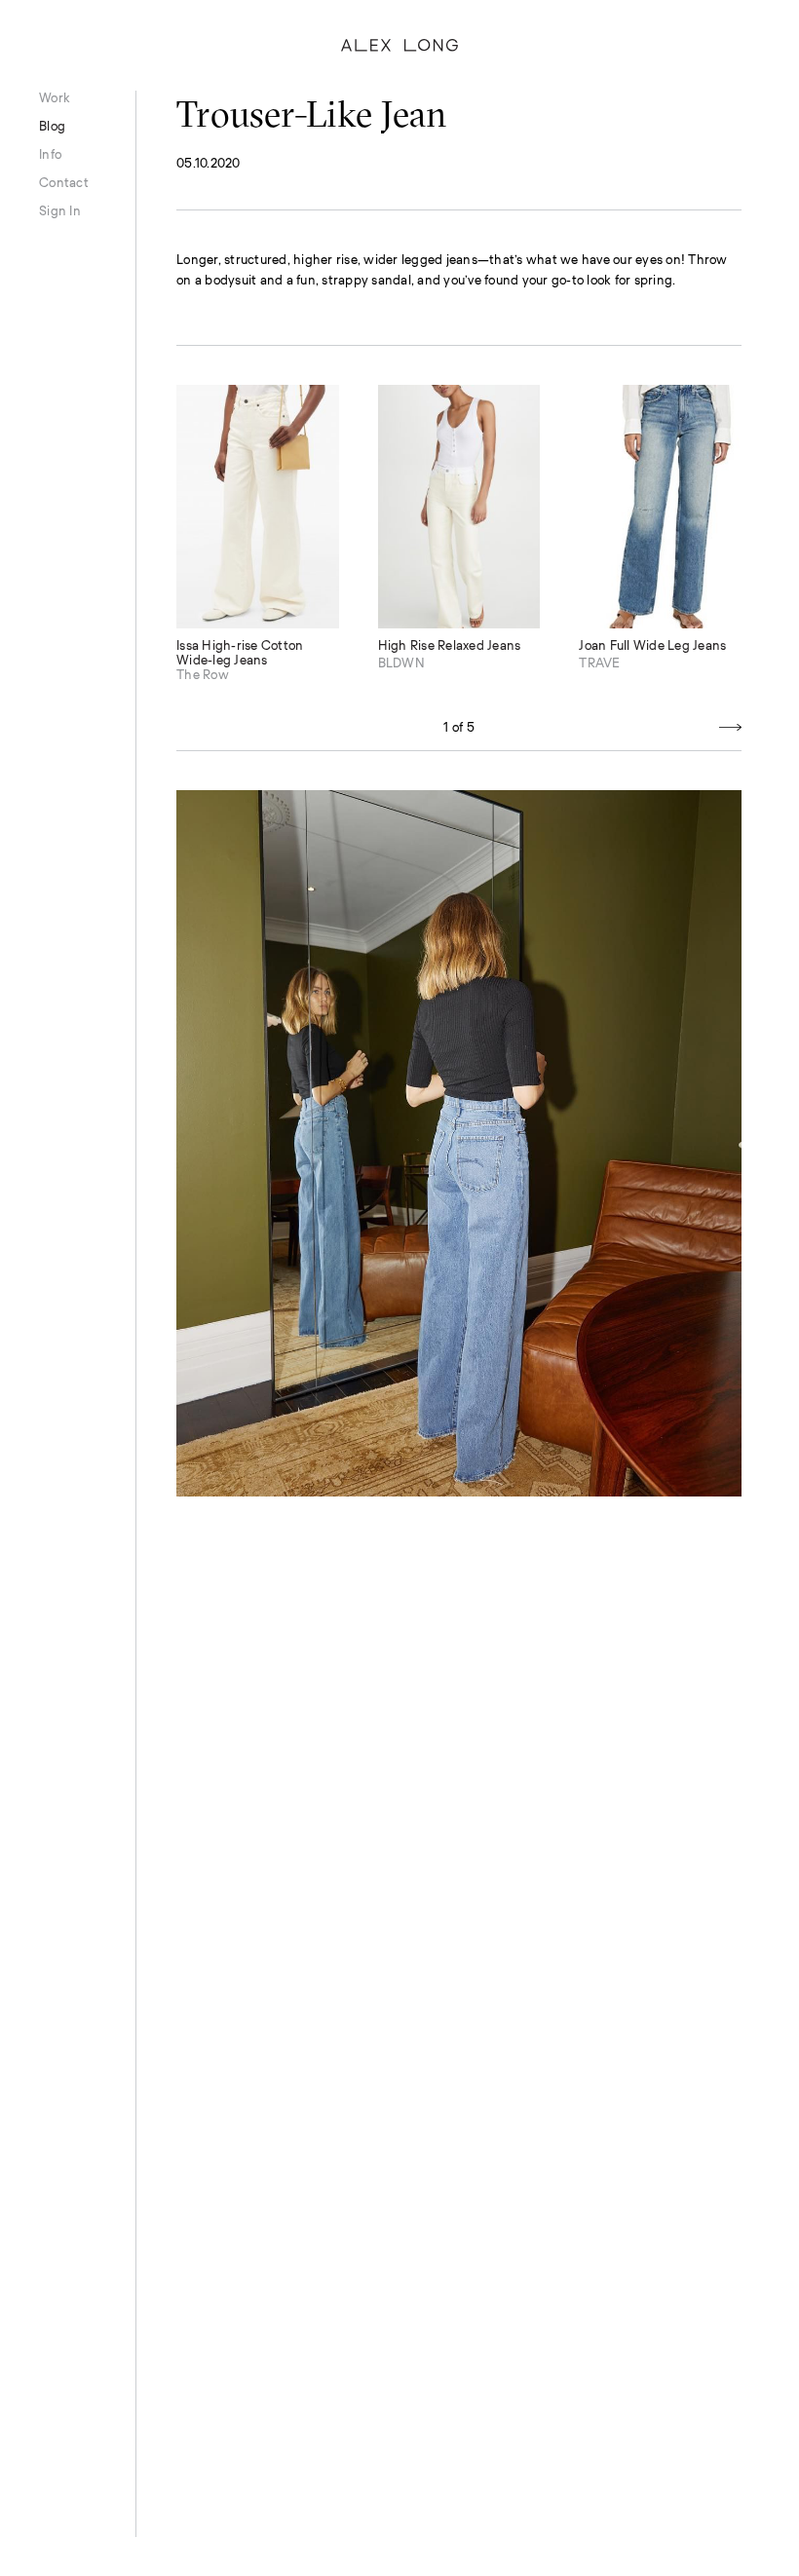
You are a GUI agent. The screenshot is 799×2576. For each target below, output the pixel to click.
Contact (64, 183)
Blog (52, 126)
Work (55, 98)
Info (50, 154)
